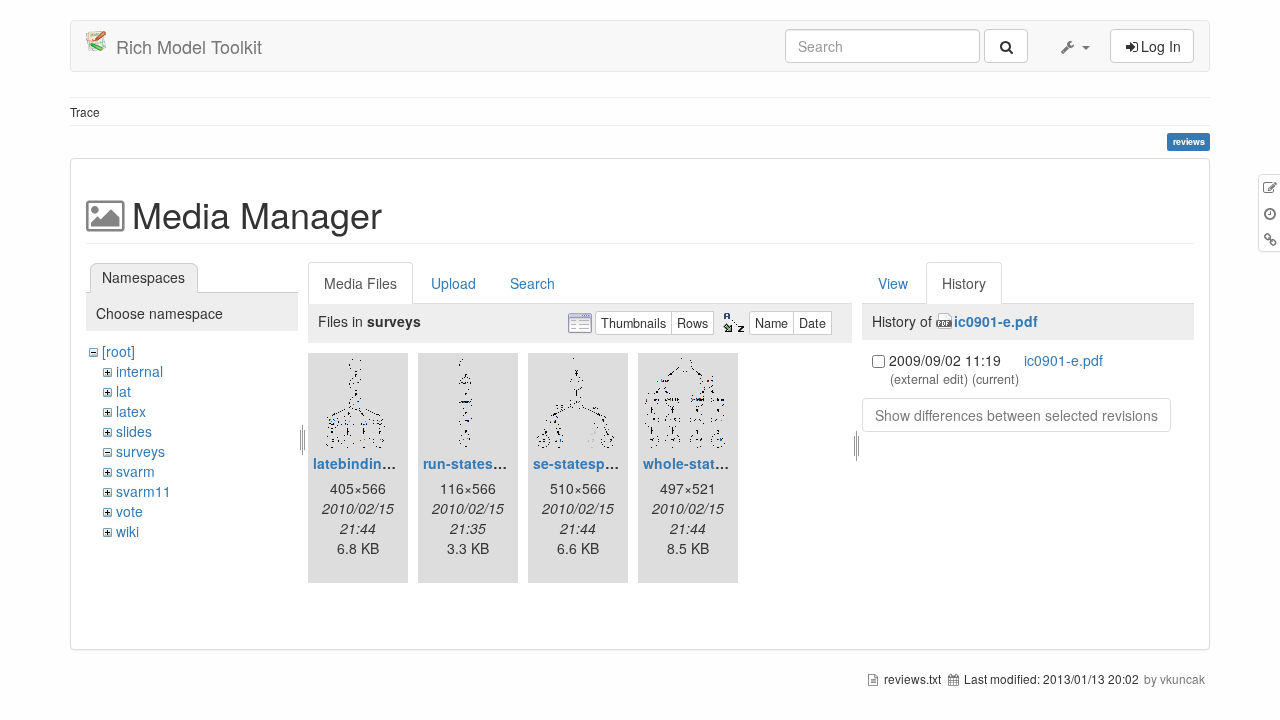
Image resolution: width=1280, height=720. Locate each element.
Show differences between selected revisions (1016, 415)
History (964, 283)
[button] (1074, 46)
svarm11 (143, 491)
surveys (140, 451)
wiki (127, 531)
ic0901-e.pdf (996, 321)
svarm (135, 471)
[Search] (1006, 46)
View (893, 283)
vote (129, 511)
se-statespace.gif (592, 463)
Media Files (360, 283)
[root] (118, 351)
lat (123, 391)
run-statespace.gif (485, 463)
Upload (453, 283)
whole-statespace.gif (714, 463)
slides (134, 431)
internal (139, 371)
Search (532, 283)
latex (131, 411)
